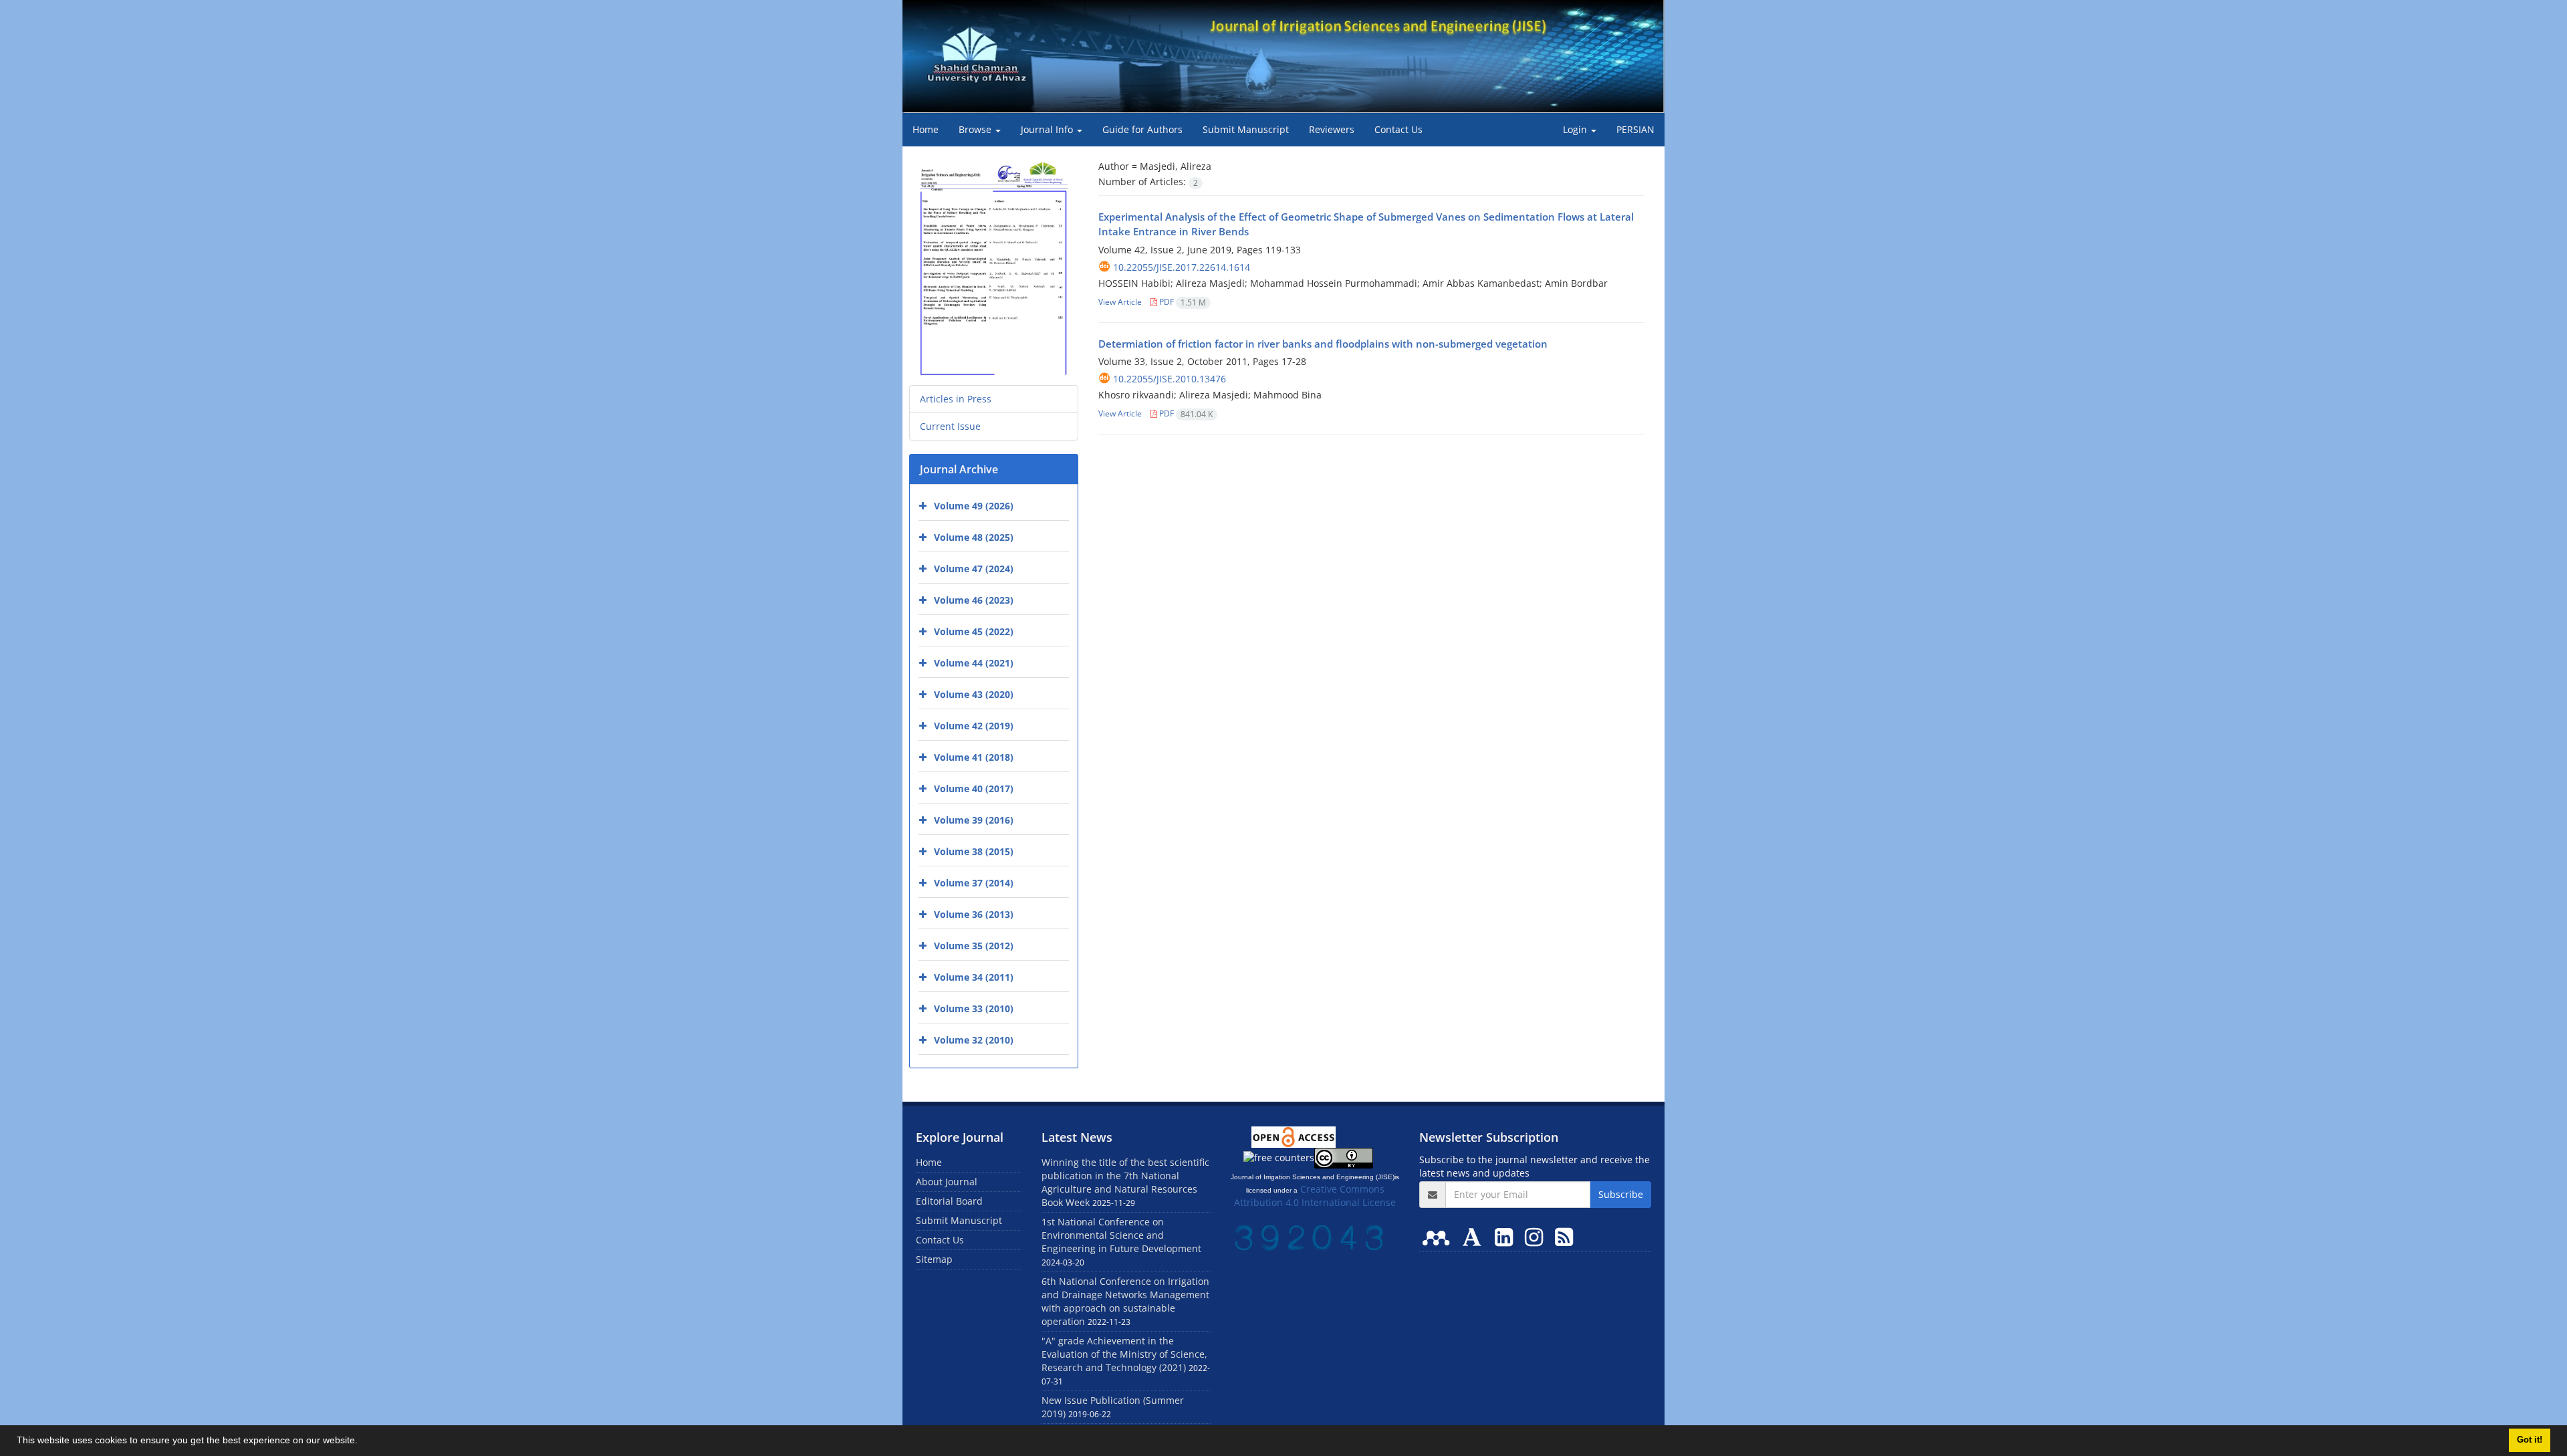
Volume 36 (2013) (974, 914)
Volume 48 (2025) (974, 537)
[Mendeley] (1439, 1236)
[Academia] (1475, 1236)
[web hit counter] (1309, 1236)
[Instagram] (1537, 1236)
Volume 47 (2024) (974, 569)
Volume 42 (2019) (974, 726)
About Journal (947, 1182)
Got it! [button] (2530, 1440)
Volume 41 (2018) (974, 757)
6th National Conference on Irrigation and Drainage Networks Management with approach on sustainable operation (1125, 1301)
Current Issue (950, 426)
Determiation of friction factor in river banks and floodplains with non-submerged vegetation (1323, 344)
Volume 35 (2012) (974, 946)
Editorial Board (949, 1201)
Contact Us (1398, 129)
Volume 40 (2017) (974, 788)
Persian (1635, 129)
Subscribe (1621, 1194)
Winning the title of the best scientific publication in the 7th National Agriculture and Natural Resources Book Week (1125, 1182)
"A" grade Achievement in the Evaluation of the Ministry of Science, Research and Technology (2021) (1124, 1354)
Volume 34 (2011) (974, 977)
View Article (1120, 302)
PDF (1182, 302)
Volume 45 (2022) (974, 631)
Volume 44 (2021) (974, 663)
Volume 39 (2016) (974, 820)
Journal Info (1048, 129)
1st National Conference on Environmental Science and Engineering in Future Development (1121, 1235)
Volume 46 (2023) (974, 600)
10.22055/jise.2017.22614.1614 (1182, 267)
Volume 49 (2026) (974, 506)
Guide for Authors (1142, 129)
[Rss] (1564, 1236)
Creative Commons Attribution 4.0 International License (1315, 1196)
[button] (362, 1442)
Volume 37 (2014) (974, 883)
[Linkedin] (1506, 1236)
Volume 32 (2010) (974, 1040)
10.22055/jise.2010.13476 (1170, 379)
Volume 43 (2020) (974, 694)
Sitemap (934, 1259)
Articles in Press (956, 399)
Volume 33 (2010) (974, 1008)
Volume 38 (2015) (974, 851)
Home (926, 129)
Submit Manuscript (1246, 129)
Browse (976, 129)
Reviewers (1332, 129)
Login (1576, 129)
